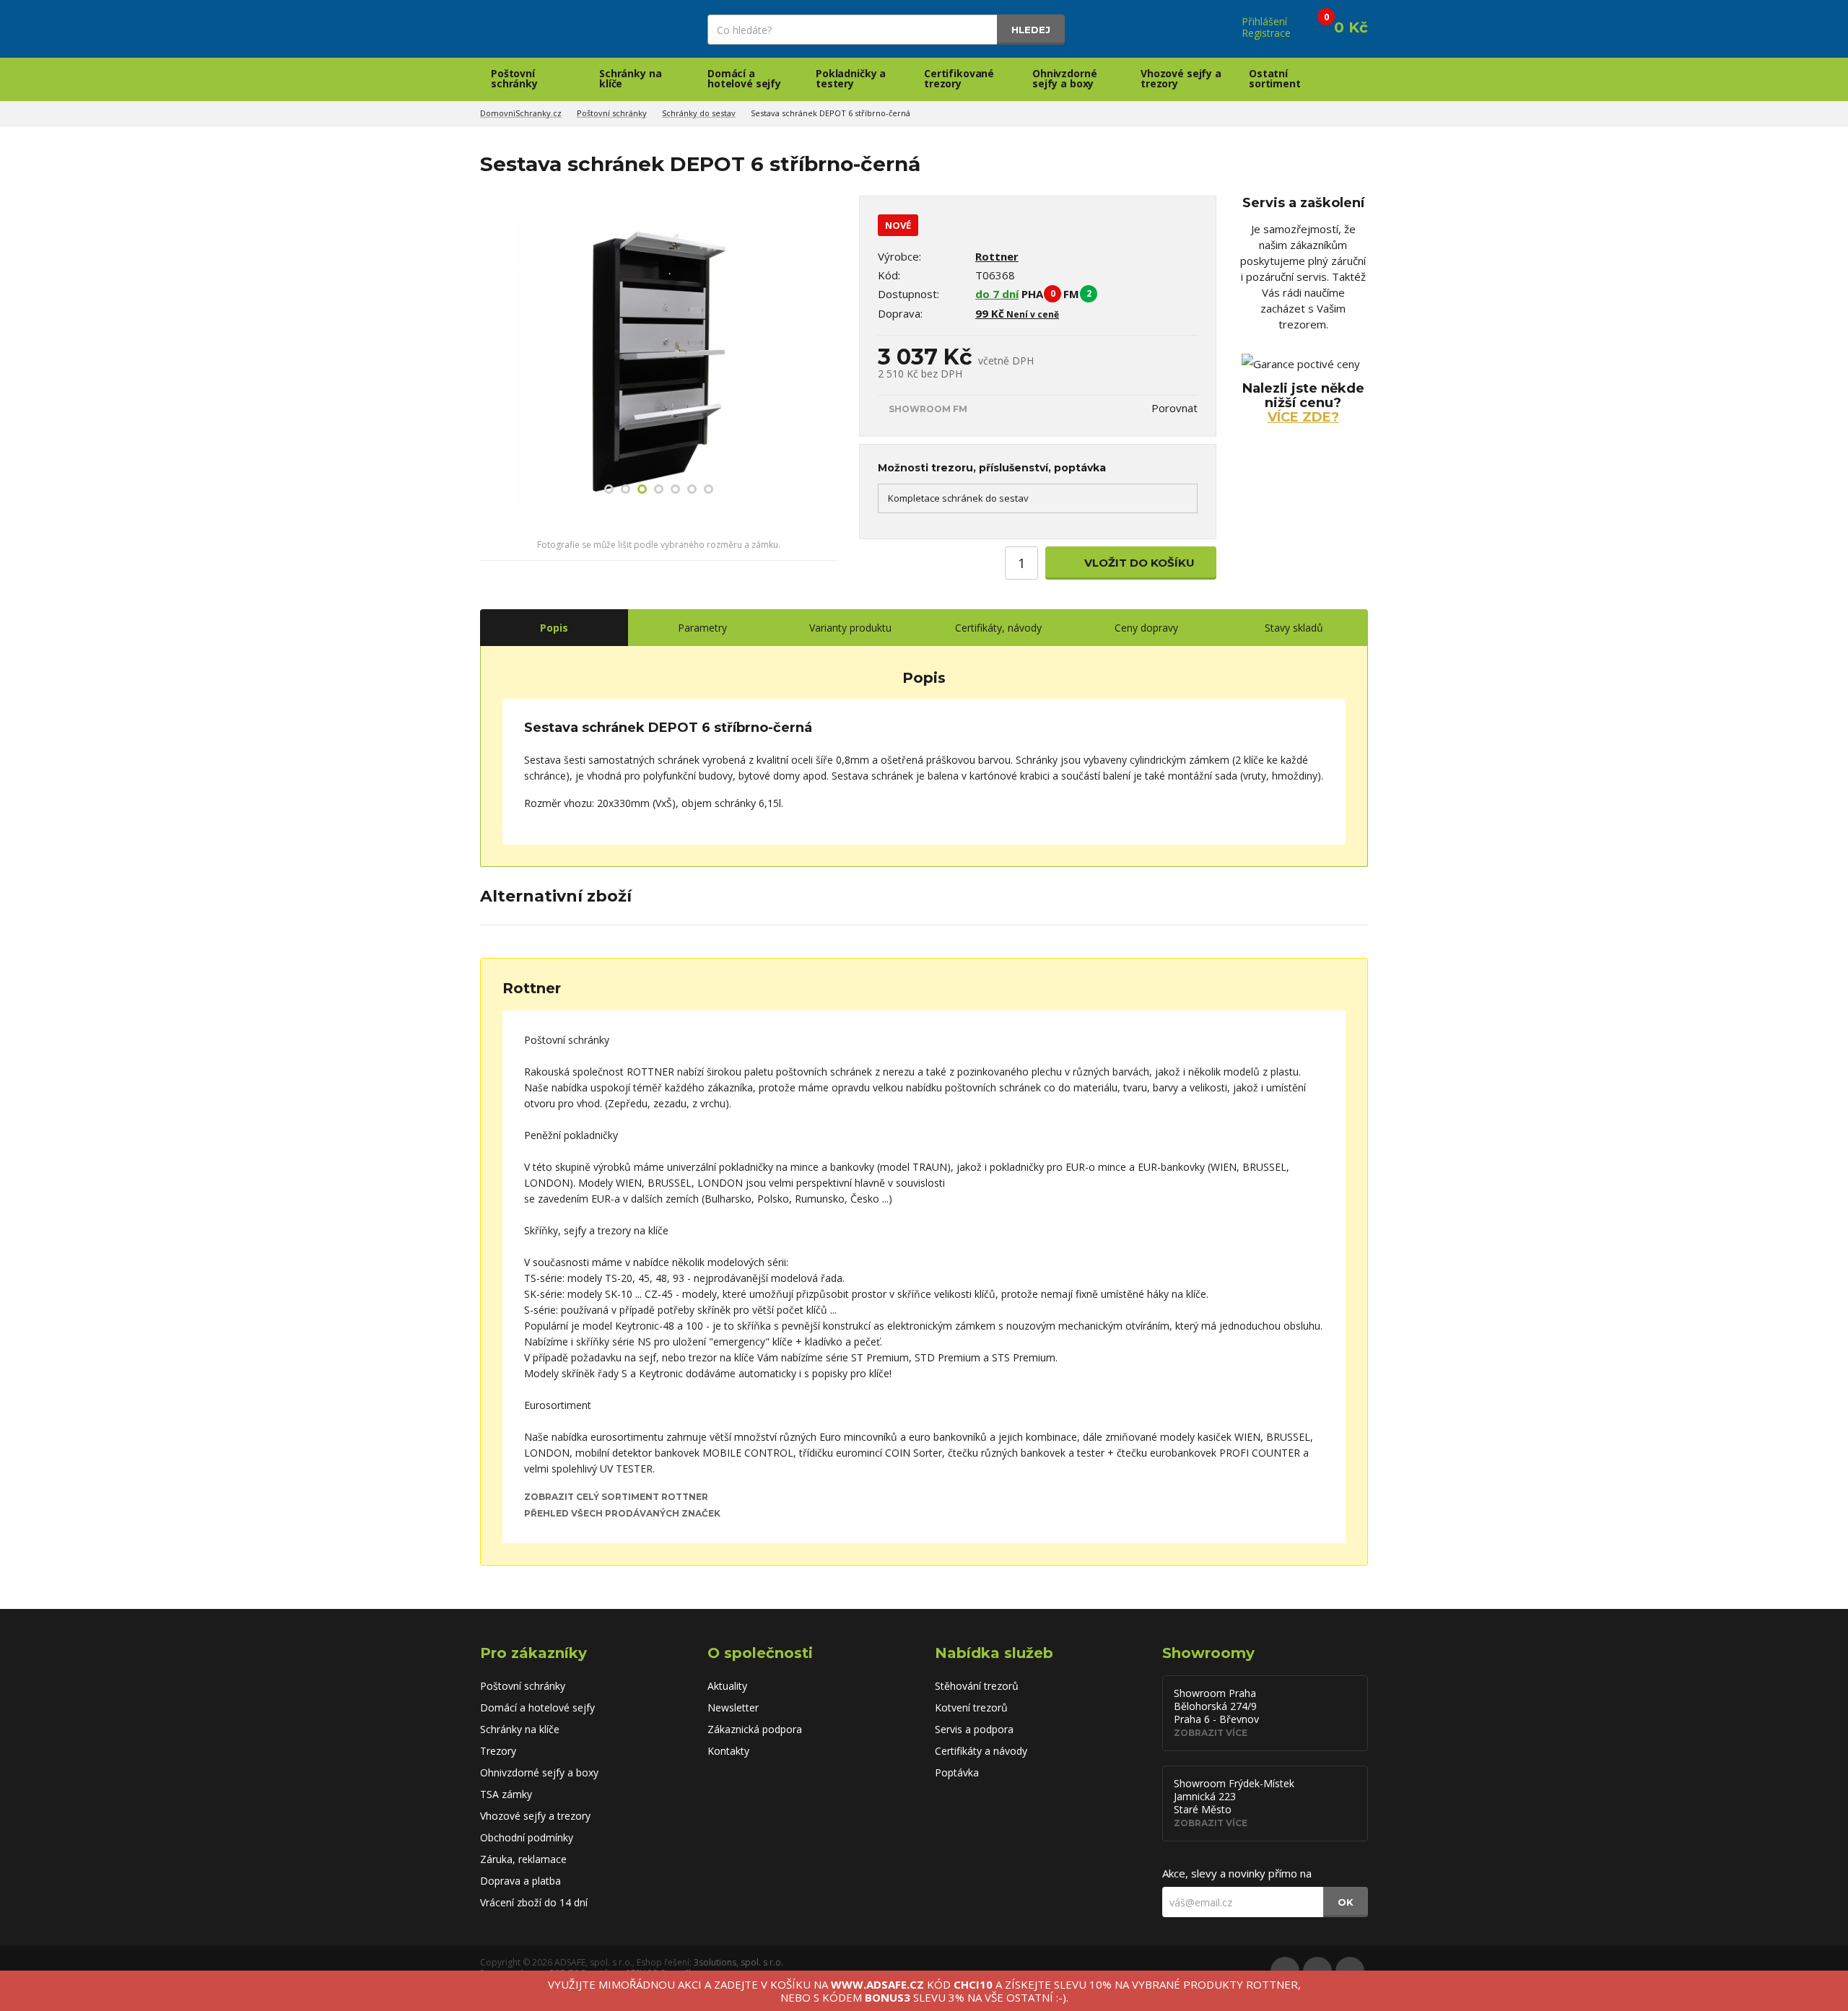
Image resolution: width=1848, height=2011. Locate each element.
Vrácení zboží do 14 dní (534, 1902)
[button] (493, 362)
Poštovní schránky (514, 78)
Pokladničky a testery (851, 78)
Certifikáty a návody (981, 1751)
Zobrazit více (1211, 1733)
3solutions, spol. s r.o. (738, 1962)
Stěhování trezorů (977, 1686)
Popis (554, 628)
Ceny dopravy (1146, 628)
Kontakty (728, 1751)
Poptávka (957, 1772)
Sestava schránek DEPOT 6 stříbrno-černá (831, 113)
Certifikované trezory (959, 78)
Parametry (702, 628)
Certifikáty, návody (998, 628)
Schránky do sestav (699, 113)
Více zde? (1303, 417)
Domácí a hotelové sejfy (744, 78)
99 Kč (1017, 313)
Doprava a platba (520, 1881)
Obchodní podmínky (527, 1837)
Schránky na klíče (630, 78)
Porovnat (1174, 408)
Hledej (1031, 30)
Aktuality (727, 1686)
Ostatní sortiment (1275, 78)
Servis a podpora (974, 1729)
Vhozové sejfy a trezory (1181, 78)
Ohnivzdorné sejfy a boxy (1064, 78)
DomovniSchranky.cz (521, 113)
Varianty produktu (850, 628)
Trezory (498, 1751)
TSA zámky (506, 1794)
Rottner (997, 256)
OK (1346, 1902)
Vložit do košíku (1138, 563)
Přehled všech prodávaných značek (622, 1513)
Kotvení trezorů (971, 1707)
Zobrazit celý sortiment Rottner (616, 1497)
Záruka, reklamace (523, 1859)
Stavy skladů (1294, 628)
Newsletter (733, 1707)
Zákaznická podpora (755, 1729)
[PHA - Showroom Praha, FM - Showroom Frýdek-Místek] (1107, 294)
